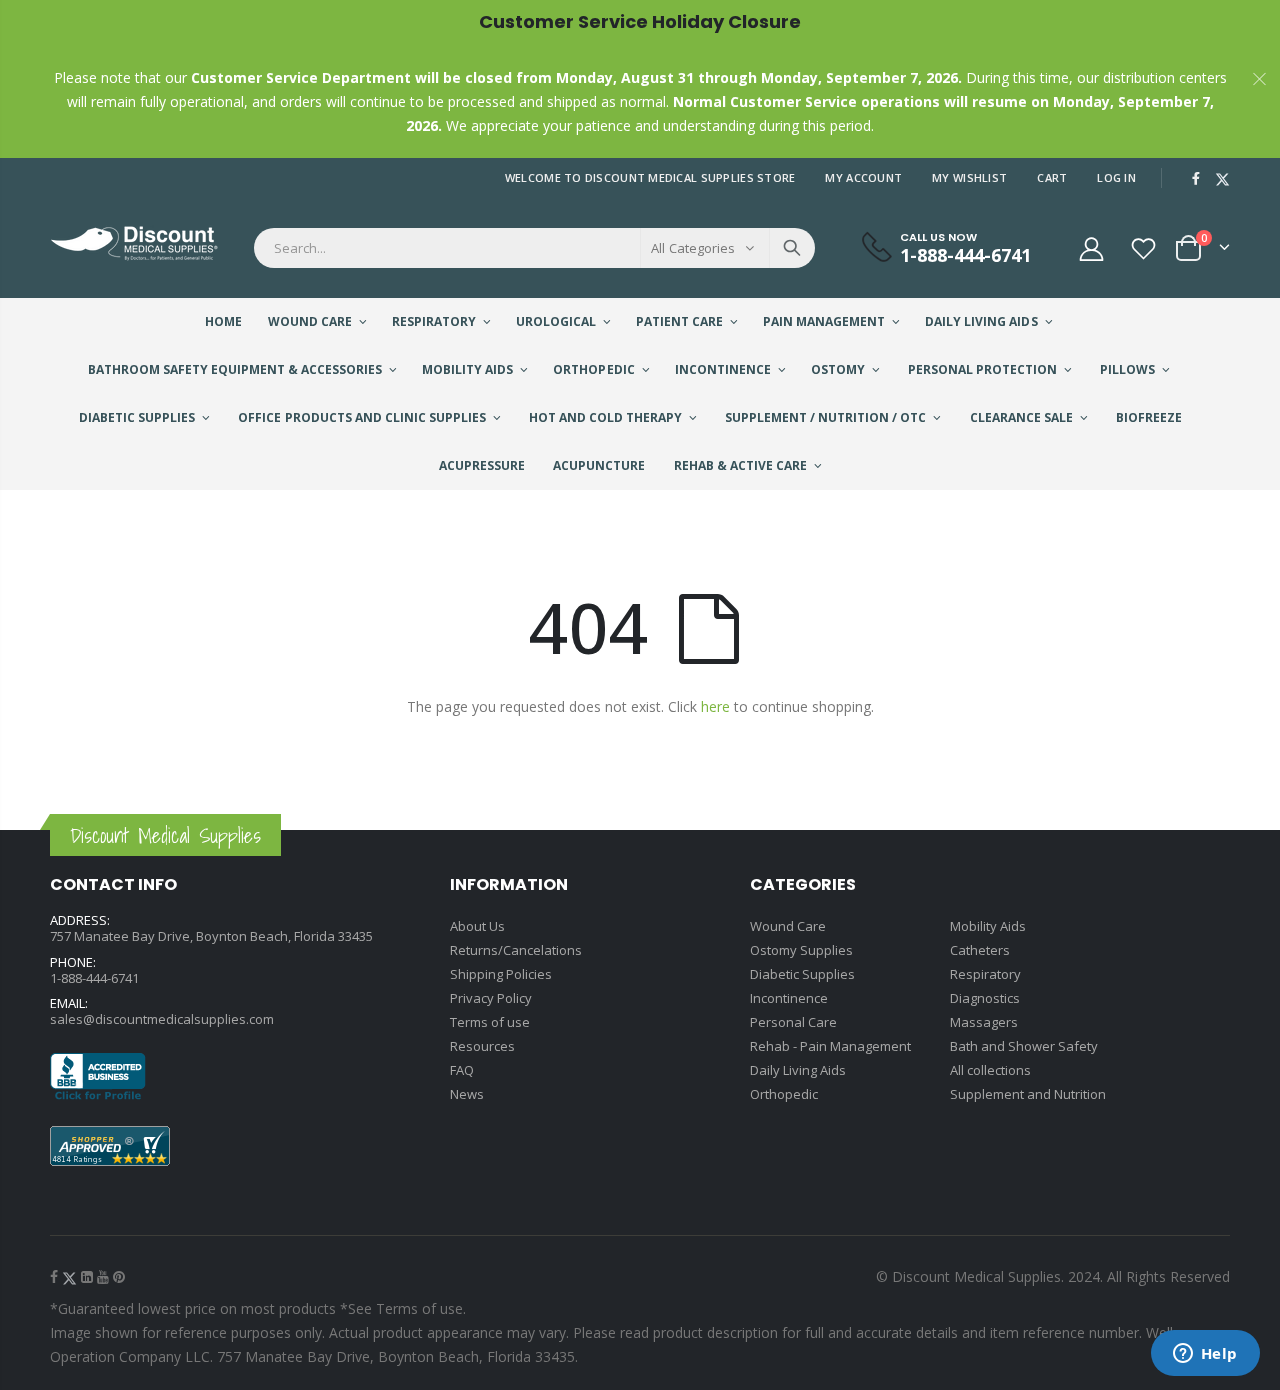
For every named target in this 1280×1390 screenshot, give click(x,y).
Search (792, 248)
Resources (482, 1046)
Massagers (984, 1022)
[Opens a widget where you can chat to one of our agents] (1205, 1355)
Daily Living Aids (798, 1070)
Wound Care (788, 926)
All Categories (693, 248)
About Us (477, 926)
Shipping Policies (501, 974)
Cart (1052, 177)
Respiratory (985, 974)
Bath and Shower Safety (1024, 1046)
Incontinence (789, 998)
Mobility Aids (988, 926)
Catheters (980, 950)
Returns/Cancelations (516, 950)
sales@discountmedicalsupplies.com (162, 1019)
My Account (863, 177)
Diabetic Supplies (802, 974)
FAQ (462, 1070)
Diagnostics (985, 998)
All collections (990, 1070)
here (715, 706)
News (467, 1094)
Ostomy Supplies (801, 950)
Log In (1116, 177)
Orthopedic (784, 1094)
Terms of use (490, 1022)
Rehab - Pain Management (830, 1046)
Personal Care (793, 1022)
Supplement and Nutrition (1028, 1094)
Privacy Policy (491, 998)
